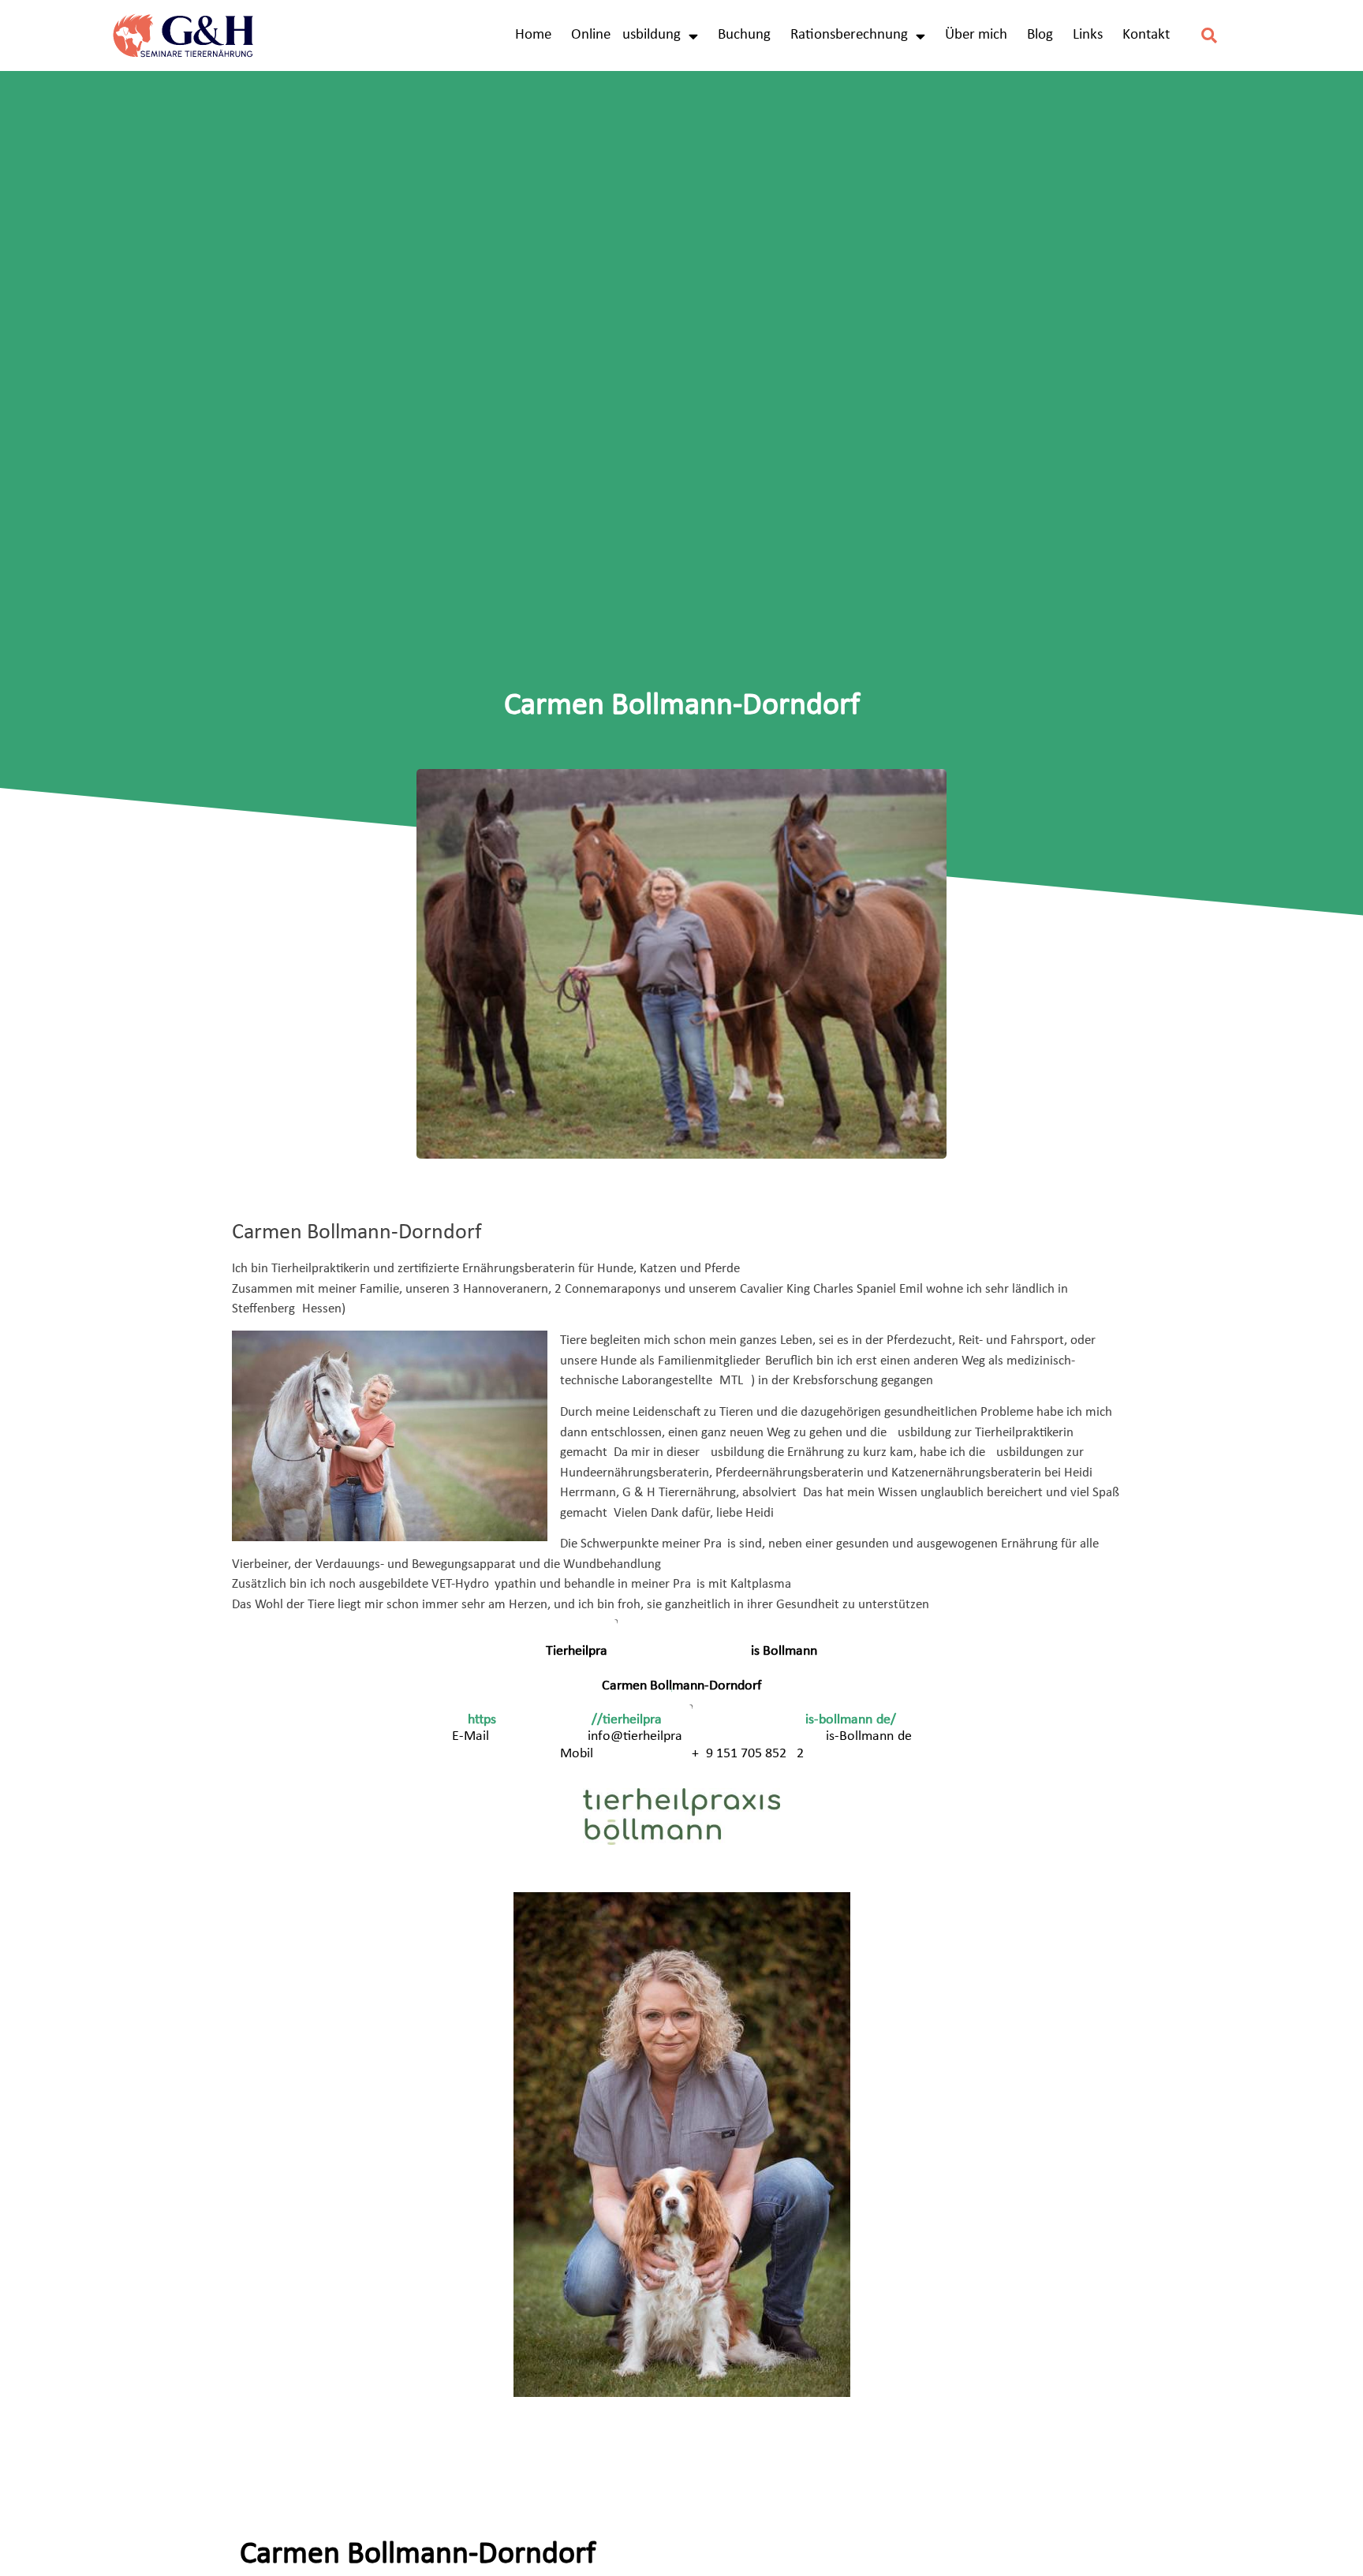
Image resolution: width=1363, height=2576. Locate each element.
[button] (1210, 36)
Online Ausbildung (626, 35)
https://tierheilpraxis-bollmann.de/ (682, 1720)
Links (1088, 35)
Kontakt (1146, 35)
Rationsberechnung (849, 35)
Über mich (976, 35)
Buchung (744, 35)
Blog (1040, 35)
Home (533, 35)
